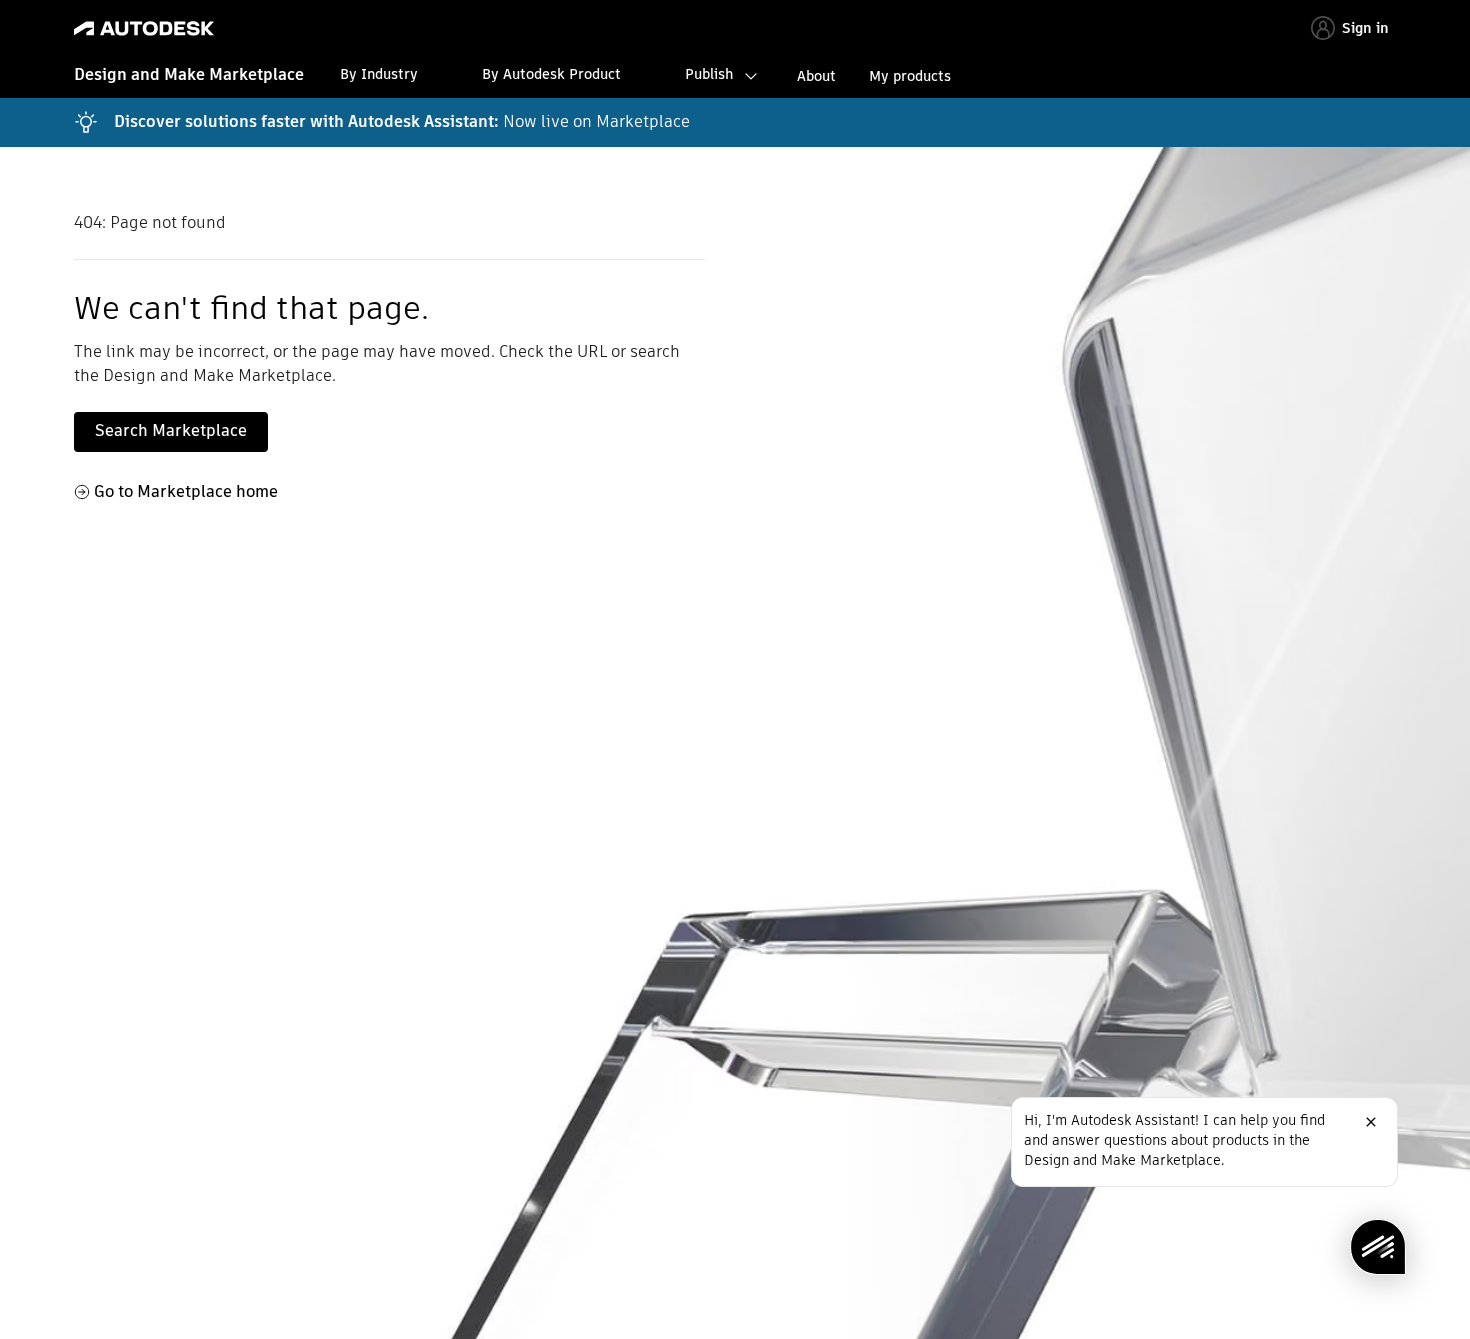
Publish (709, 74)
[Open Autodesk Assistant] (1378, 1247)
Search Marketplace (171, 430)
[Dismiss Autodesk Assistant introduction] (1371, 1122)
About (816, 76)
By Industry (379, 74)
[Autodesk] (144, 28)
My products (910, 76)
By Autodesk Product (551, 74)
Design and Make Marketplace (189, 74)
